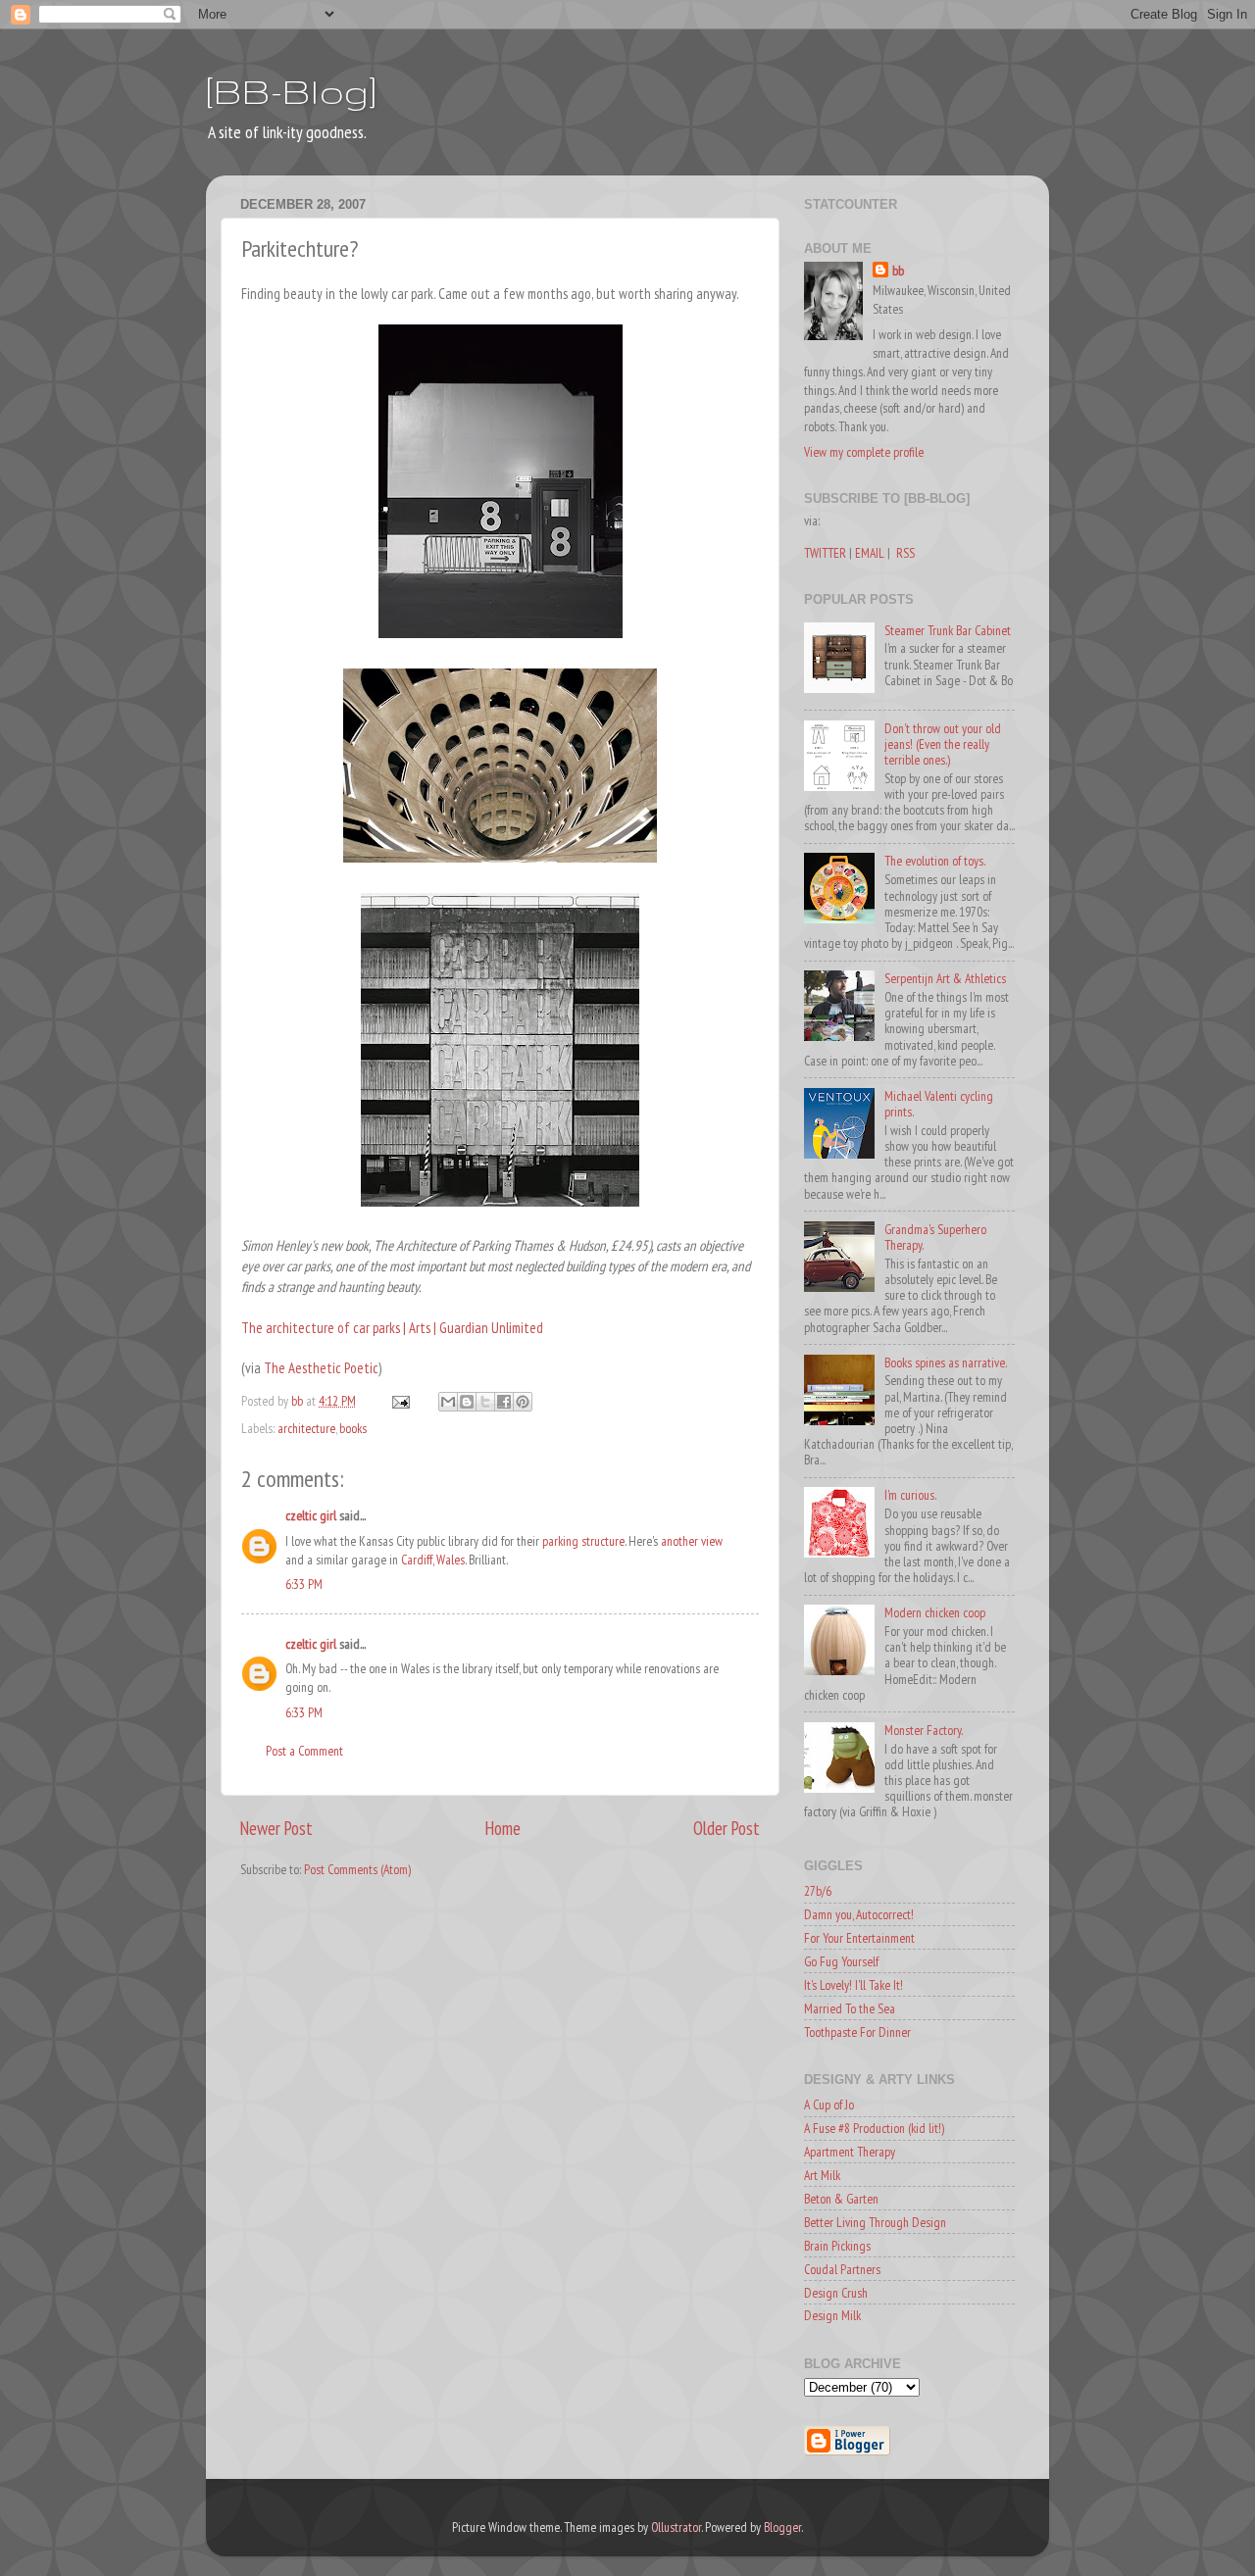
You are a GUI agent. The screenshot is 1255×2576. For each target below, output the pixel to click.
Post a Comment (304, 1751)
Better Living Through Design (875, 2222)
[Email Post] (399, 1401)
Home (503, 1828)
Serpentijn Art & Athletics (945, 978)
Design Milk (832, 2315)
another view (692, 1541)
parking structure (583, 1541)
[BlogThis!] (467, 1402)
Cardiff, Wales (433, 1560)
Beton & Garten (841, 2199)
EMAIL (870, 553)
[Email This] (448, 1402)
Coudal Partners (842, 2269)
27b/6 (818, 1891)
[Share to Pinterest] (523, 1402)
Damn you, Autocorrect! (859, 1914)
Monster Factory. (924, 1730)
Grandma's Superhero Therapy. (935, 1237)
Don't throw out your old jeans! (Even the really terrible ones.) (943, 744)
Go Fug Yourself (841, 1961)
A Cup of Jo (829, 2105)
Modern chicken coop (935, 1612)
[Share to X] (485, 1402)
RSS (905, 553)
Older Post (727, 1828)
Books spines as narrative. (946, 1362)
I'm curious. (910, 1495)
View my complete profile (864, 452)
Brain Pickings (837, 2246)
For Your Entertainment (859, 1938)
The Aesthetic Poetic (321, 1368)
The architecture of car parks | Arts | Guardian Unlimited (392, 1328)
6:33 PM (304, 1584)
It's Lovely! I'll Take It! (853, 1985)
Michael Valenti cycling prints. (939, 1104)
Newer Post (276, 1828)
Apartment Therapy (850, 2152)
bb (898, 271)
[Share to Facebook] (504, 1402)
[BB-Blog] (291, 91)
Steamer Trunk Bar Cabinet (948, 630)
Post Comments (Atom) (357, 1869)
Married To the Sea (850, 2008)
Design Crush (836, 2293)
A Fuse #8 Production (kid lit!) (874, 2128)
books (353, 1428)
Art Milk (822, 2175)
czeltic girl (311, 1515)
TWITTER (825, 553)
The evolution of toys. (935, 861)
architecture (306, 1428)
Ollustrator (676, 2527)
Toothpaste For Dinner (857, 2032)
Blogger (782, 2527)
